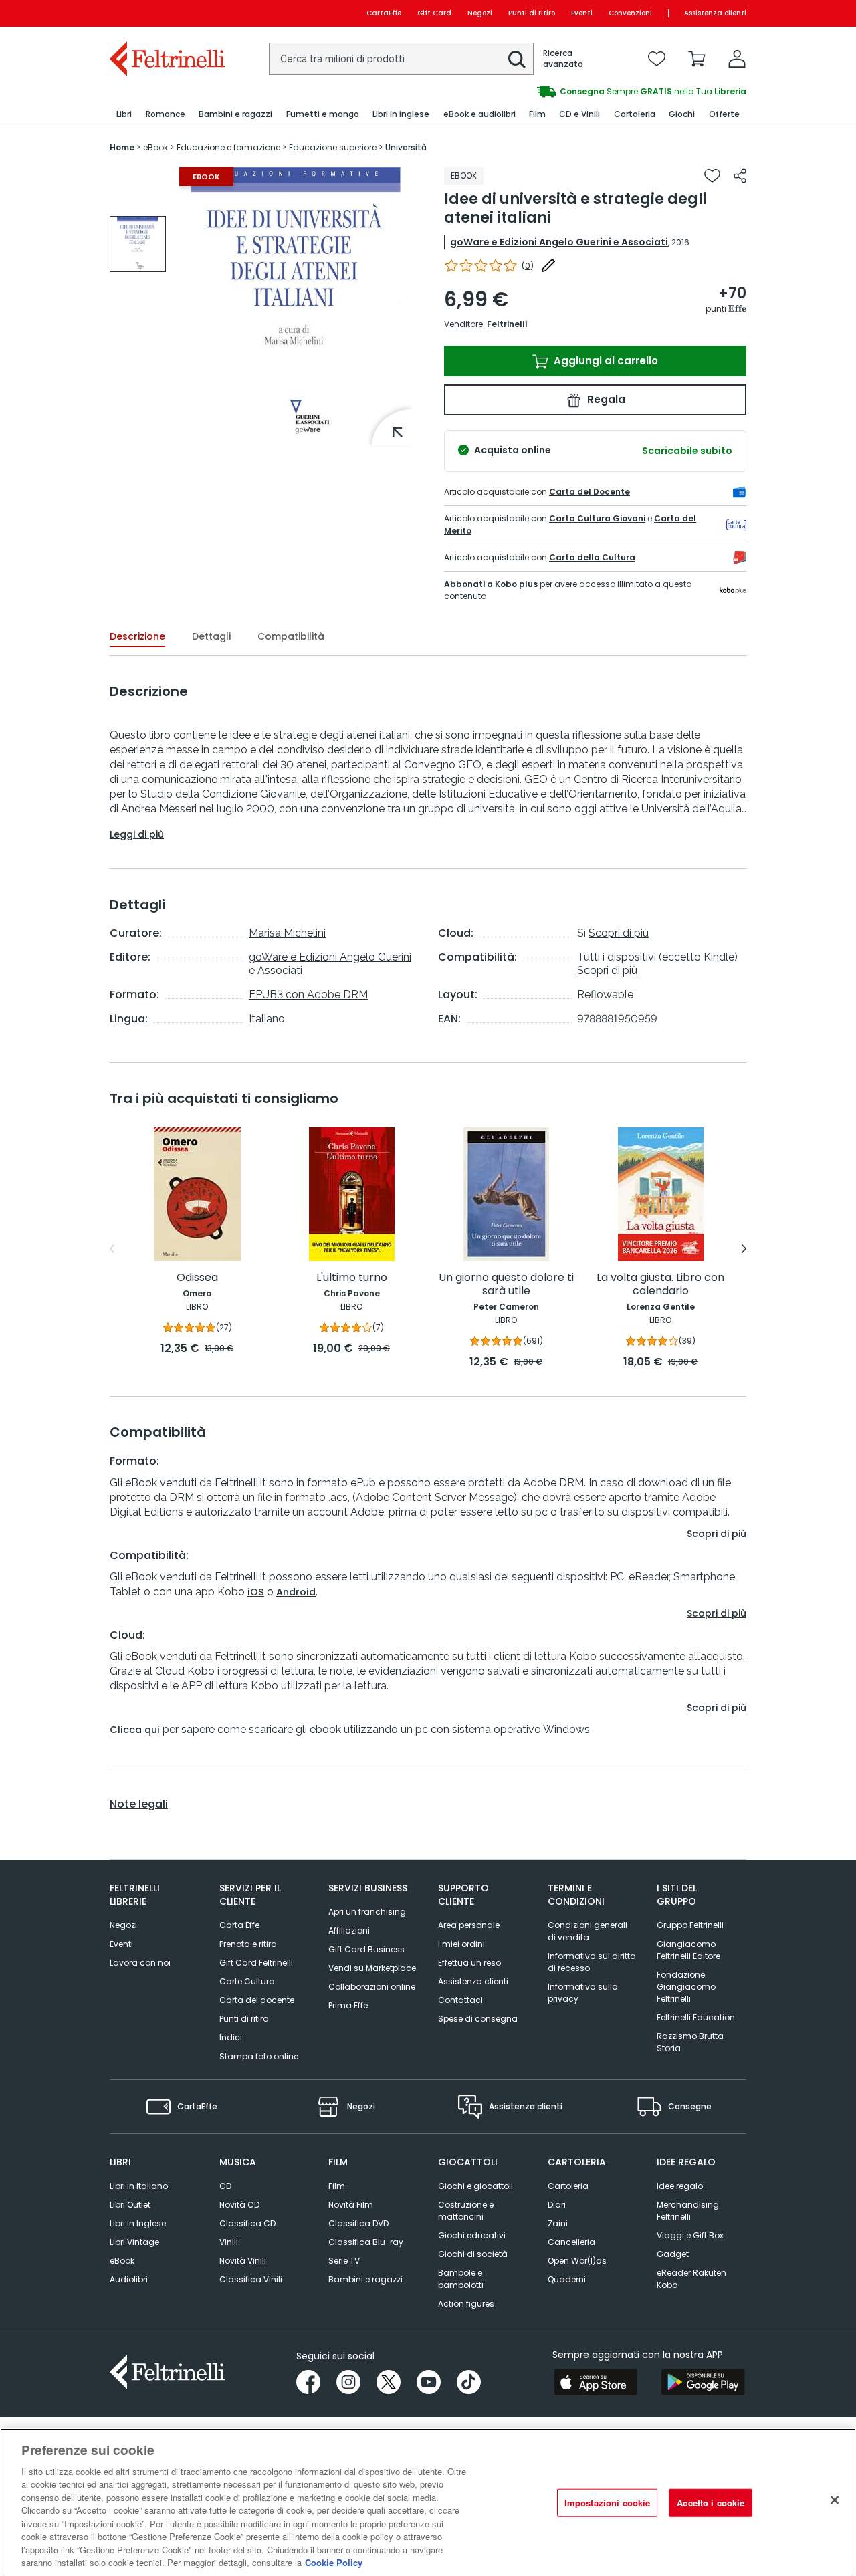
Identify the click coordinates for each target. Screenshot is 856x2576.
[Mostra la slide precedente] (112, 1249)
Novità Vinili (243, 2261)
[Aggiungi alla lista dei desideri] (712, 176)
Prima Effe (348, 2005)
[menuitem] (124, 115)
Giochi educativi (472, 2235)
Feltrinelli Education (696, 2017)
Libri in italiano (139, 2186)
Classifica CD (247, 2223)
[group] (587, 92)
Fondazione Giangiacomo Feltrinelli (686, 1987)
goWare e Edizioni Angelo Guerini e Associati (559, 242)
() (528, 266)
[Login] (737, 59)
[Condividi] (740, 176)
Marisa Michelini (287, 933)
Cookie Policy (334, 2562)
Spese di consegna (478, 2019)
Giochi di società (473, 2254)
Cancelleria (571, 2242)
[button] (517, 60)
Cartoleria (568, 2186)
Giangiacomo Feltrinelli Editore (688, 1950)
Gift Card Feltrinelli (256, 1963)
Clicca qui (135, 1730)
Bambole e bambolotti (461, 2279)
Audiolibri (129, 2279)
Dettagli (211, 636)
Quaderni (567, 2279)
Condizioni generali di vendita (587, 1931)
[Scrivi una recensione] (548, 265)
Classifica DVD (358, 2223)
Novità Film (351, 2205)
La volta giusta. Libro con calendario (660, 1285)
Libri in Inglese (138, 2223)
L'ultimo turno (352, 1278)
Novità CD (239, 2205)
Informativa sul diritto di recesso (592, 1962)
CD (225, 2186)
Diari (557, 2205)
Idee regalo (680, 2186)
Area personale (469, 1925)
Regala (605, 399)
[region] (428, 2502)
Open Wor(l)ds (577, 2261)
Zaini (558, 2223)
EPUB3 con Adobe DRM (308, 994)
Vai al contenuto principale (166, 13)
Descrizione (137, 636)
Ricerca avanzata (563, 59)
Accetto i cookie (711, 2503)
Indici (231, 2037)
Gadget (673, 2254)
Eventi (582, 13)
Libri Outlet (130, 2205)
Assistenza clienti (715, 13)
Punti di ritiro (532, 13)
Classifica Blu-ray (366, 2242)
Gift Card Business (366, 1949)
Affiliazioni (349, 1930)
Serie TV (344, 2261)
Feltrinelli (507, 324)
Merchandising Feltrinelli (688, 2211)
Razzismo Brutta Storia (690, 2042)
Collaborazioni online (372, 1987)
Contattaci (460, 2000)
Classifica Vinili (251, 2279)
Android (296, 1592)
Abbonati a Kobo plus (491, 584)
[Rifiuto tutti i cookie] (835, 2500)
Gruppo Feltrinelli (690, 1925)
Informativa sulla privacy (583, 1993)
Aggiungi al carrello (605, 361)
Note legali (139, 1804)
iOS (256, 1592)
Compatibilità (291, 636)
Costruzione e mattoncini (466, 2211)
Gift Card (434, 13)
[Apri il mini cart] (697, 59)
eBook (122, 2261)
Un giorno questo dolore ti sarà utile (506, 1285)
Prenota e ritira (248, 1944)
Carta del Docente (590, 492)
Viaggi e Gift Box (690, 2235)
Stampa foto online (259, 2056)
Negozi (480, 13)
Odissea (197, 1278)
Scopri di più (619, 933)
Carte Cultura (247, 1981)
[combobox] (401, 59)
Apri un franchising (367, 1912)
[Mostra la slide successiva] (744, 1249)
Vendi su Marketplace (372, 1968)
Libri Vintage (134, 2242)
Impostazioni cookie (607, 2503)
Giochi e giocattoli (475, 2186)
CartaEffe (384, 13)
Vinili (229, 2242)
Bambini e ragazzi (365, 2279)
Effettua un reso (469, 1963)
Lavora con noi (140, 1963)
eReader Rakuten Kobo (691, 2279)
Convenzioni (630, 13)
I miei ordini (461, 1944)
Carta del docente (257, 2000)
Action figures (466, 2304)
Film (337, 2186)
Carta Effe (239, 1925)
